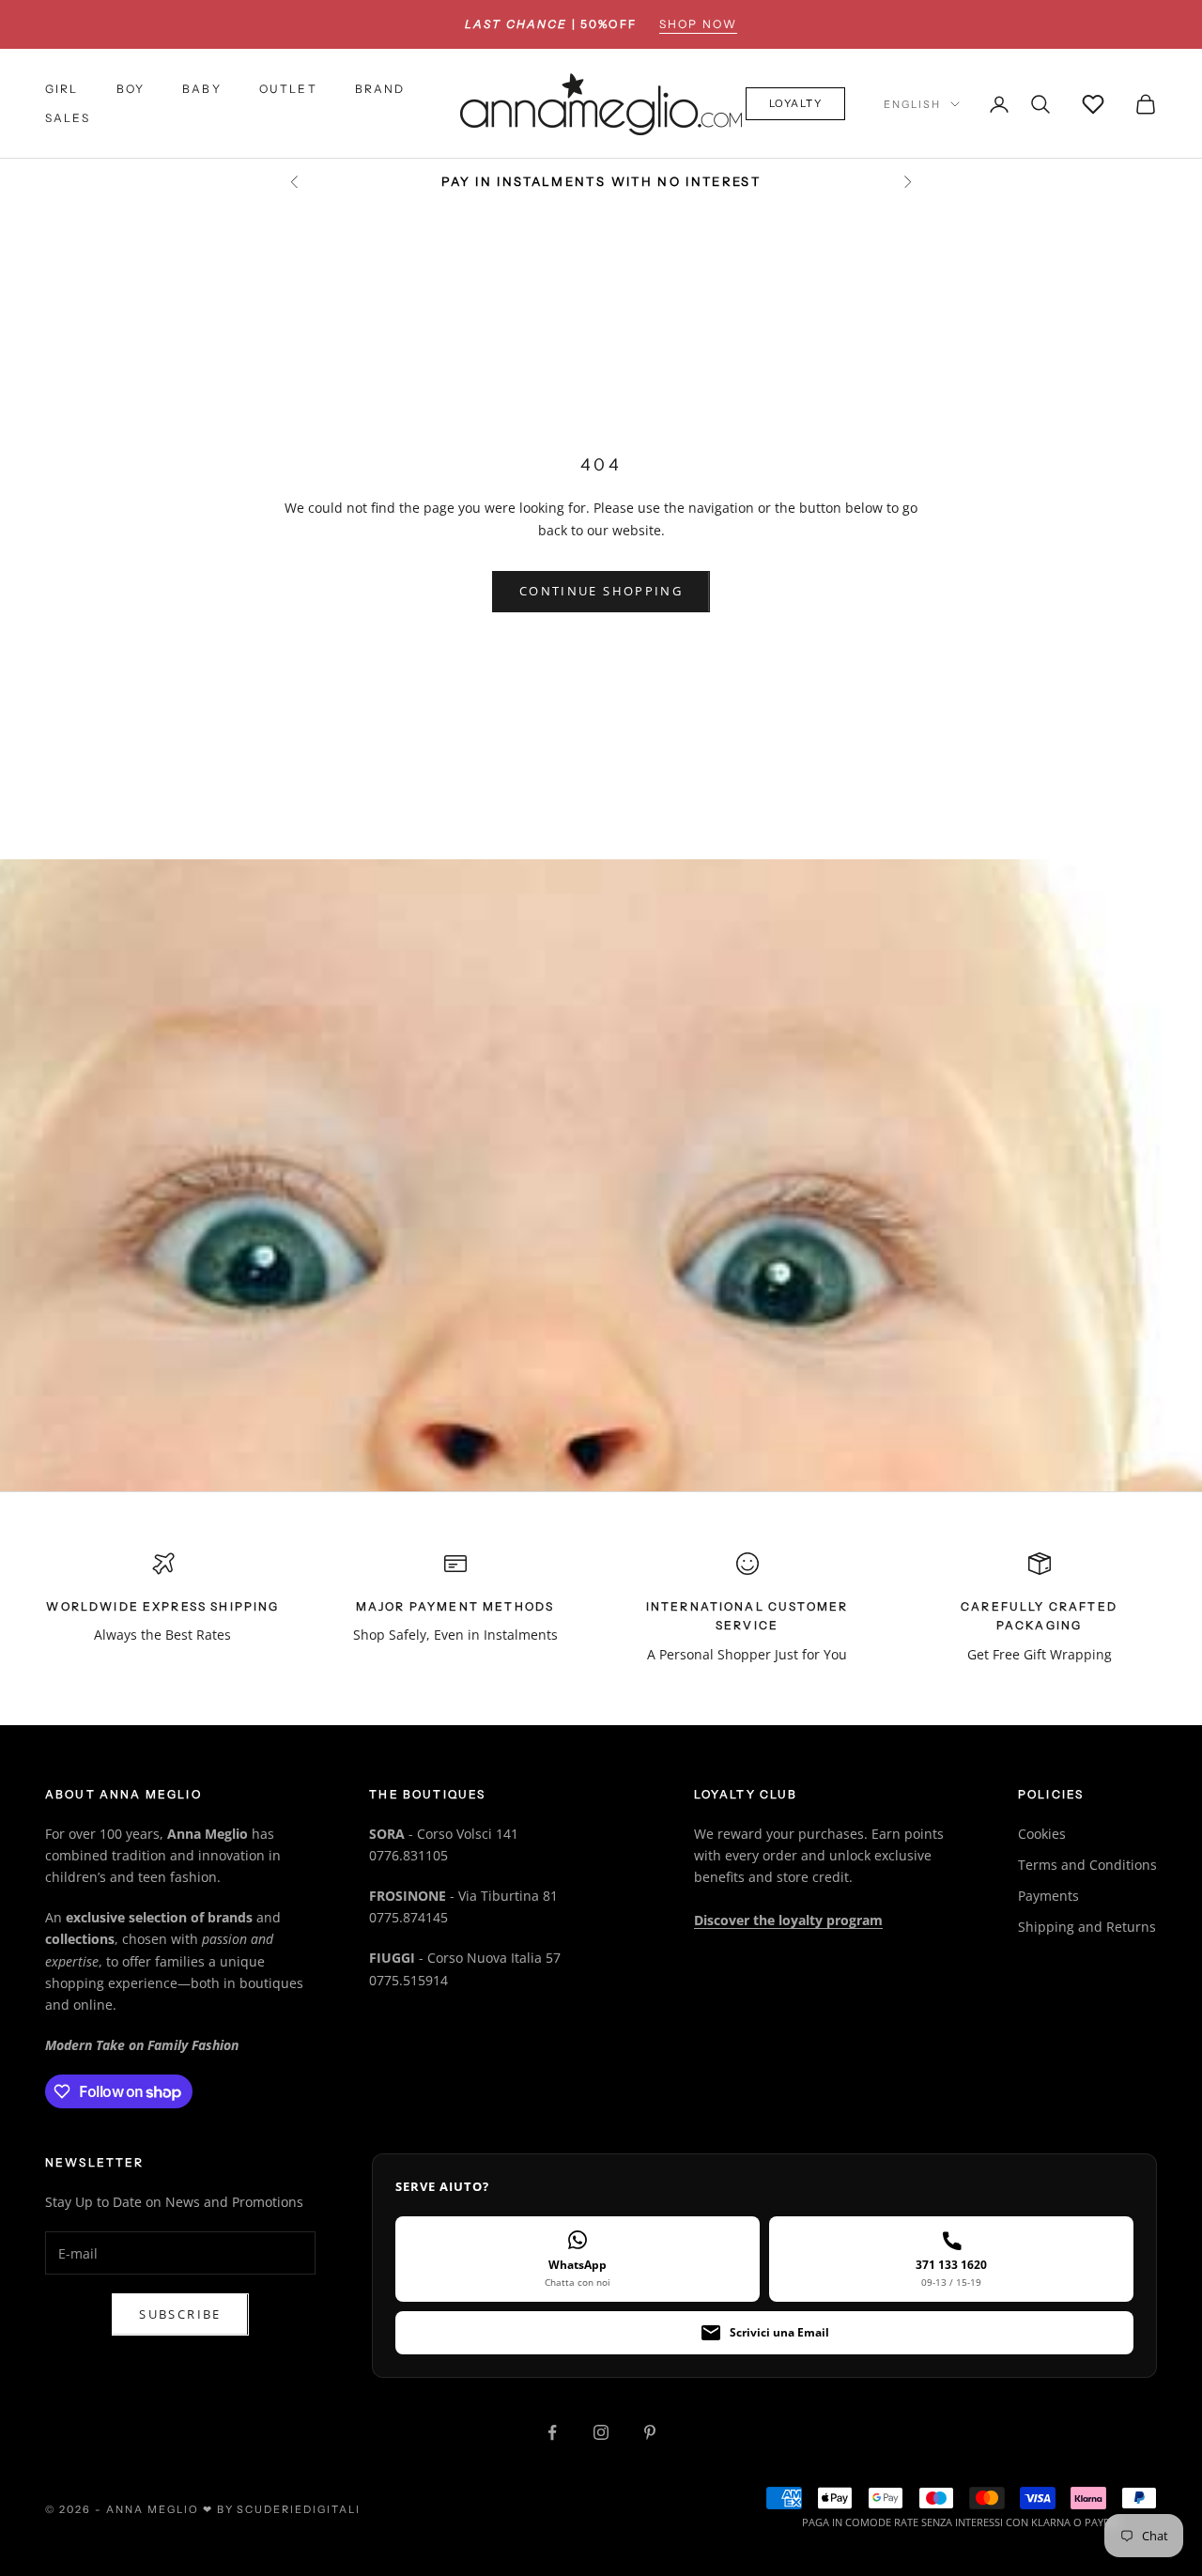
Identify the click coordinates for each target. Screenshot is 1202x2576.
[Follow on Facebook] (552, 2432)
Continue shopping (601, 591)
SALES (68, 118)
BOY (131, 90)
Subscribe (180, 2314)
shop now (698, 24)
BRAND (380, 90)
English (912, 104)
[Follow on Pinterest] (650, 2432)
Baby (202, 90)
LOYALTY (796, 104)
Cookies (1042, 1834)
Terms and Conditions (1087, 1865)
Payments (1048, 1896)
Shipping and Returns (1087, 1927)
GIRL (62, 90)
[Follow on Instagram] (601, 2432)
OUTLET (288, 90)
